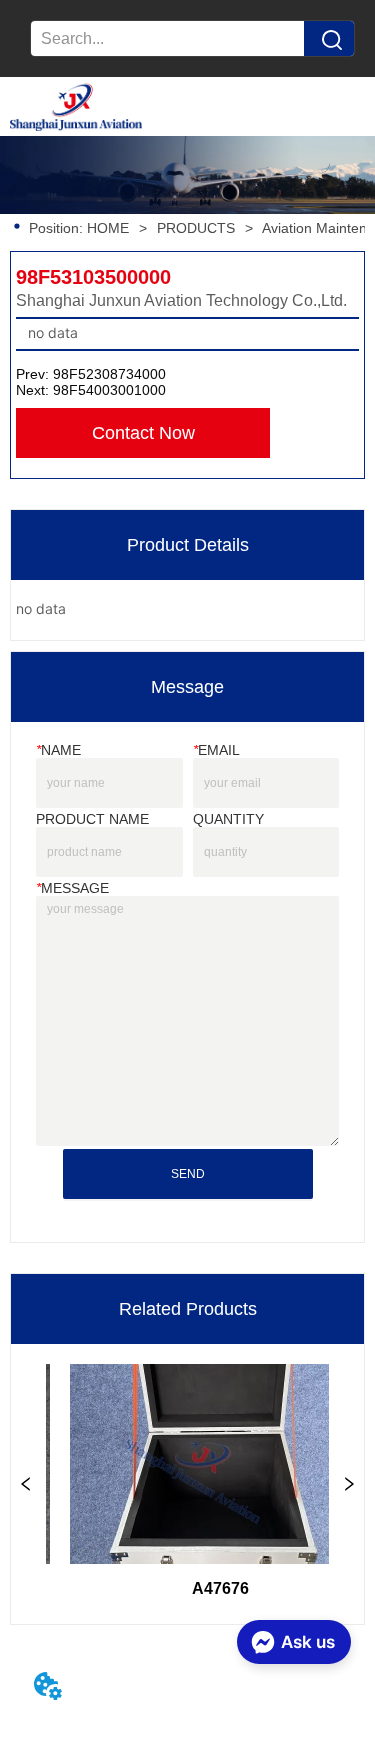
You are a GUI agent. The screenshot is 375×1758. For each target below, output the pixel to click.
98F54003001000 (109, 390)
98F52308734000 (109, 374)
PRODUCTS (196, 228)
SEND (188, 1174)
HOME (108, 228)
